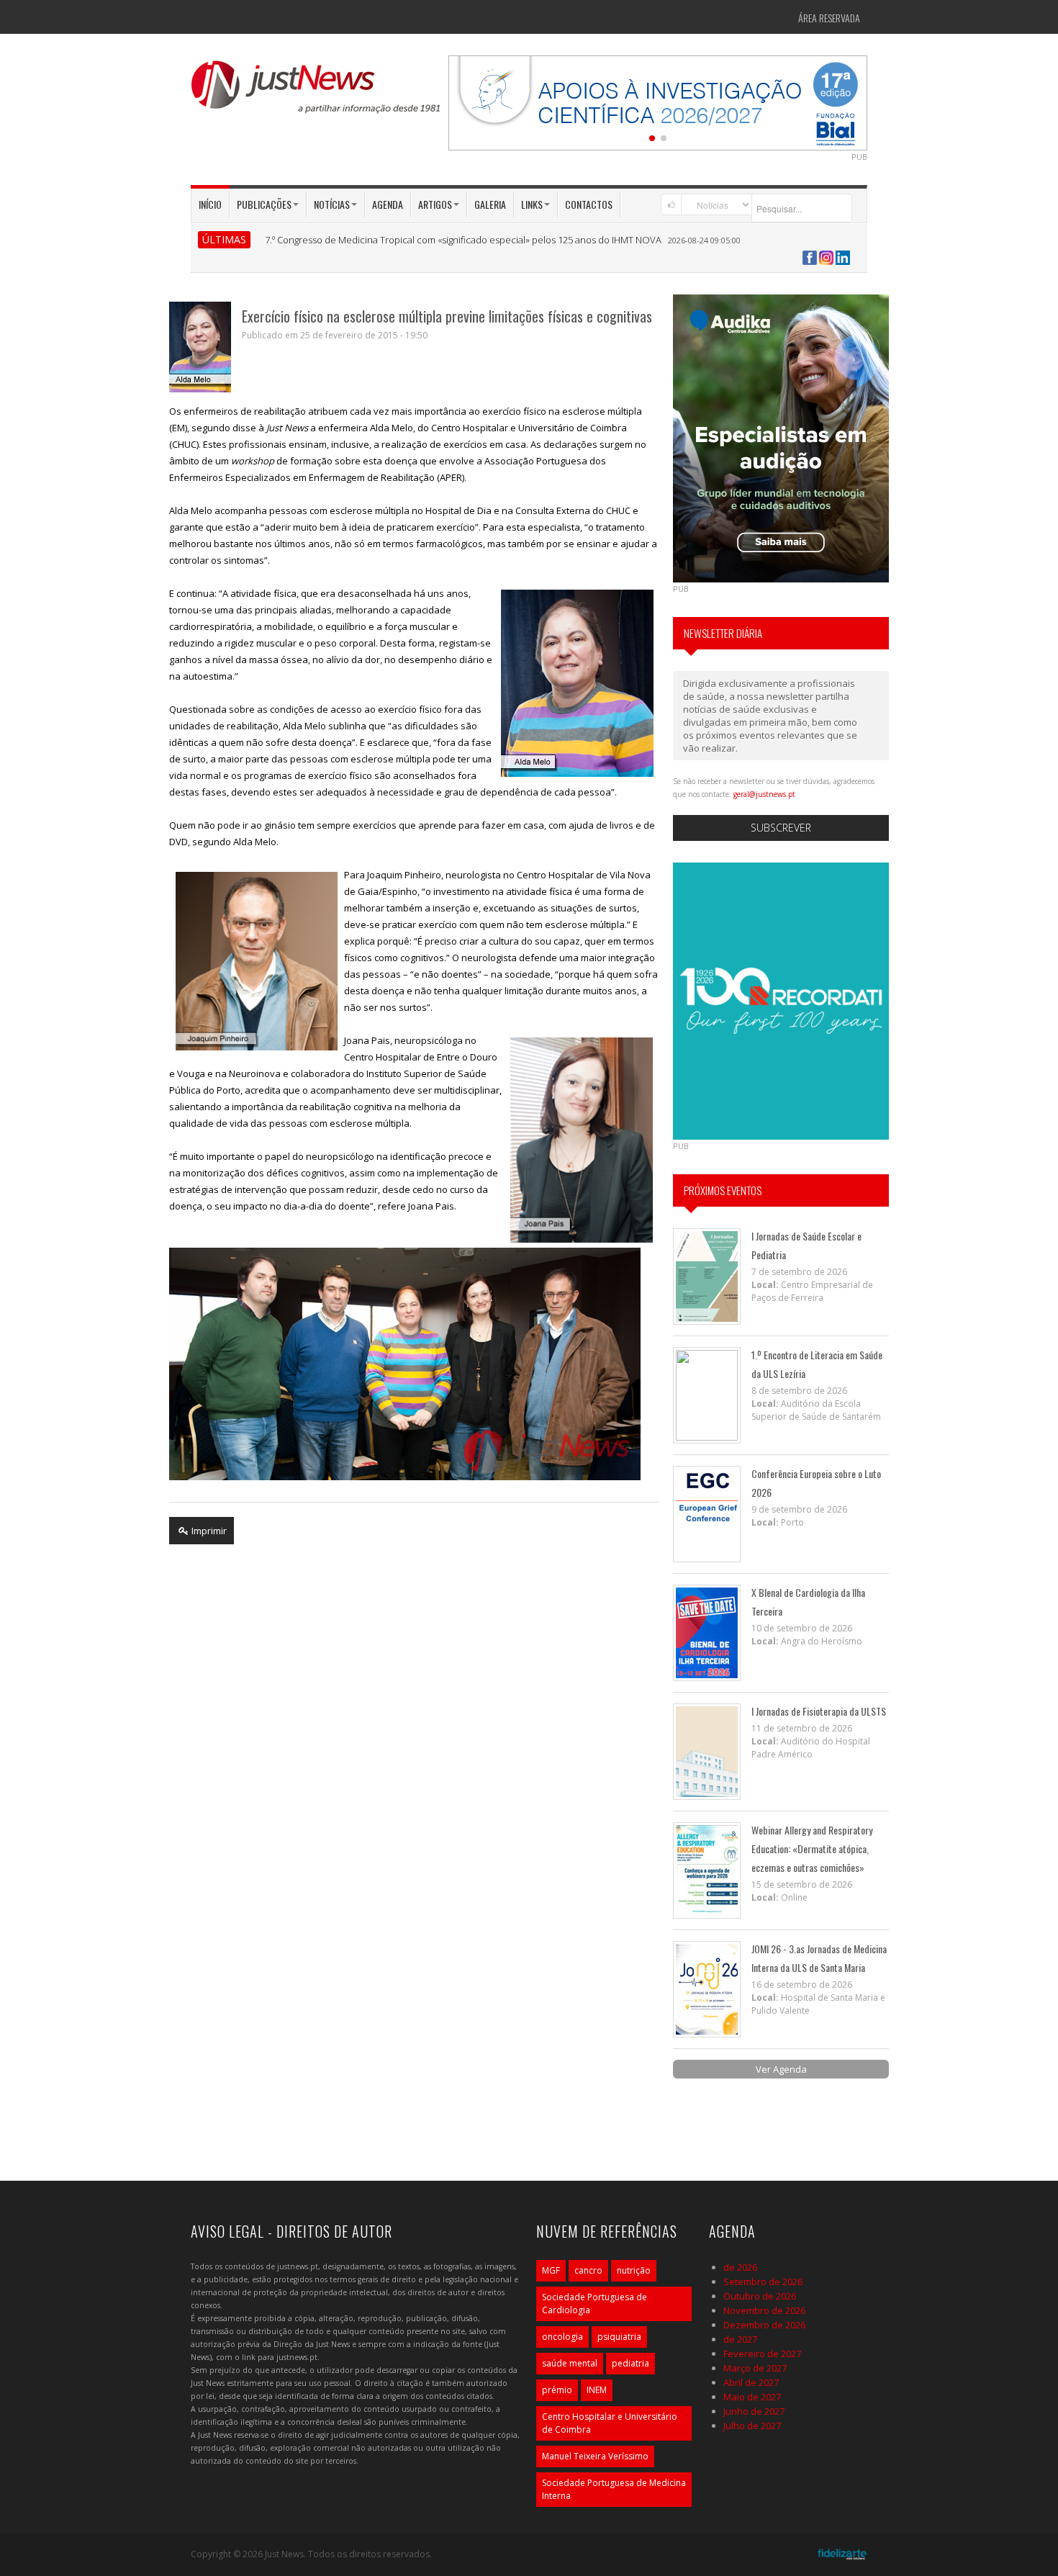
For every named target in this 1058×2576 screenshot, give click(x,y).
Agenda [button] (388, 204)
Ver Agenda (781, 2069)
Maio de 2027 (752, 2397)
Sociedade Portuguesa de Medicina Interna (614, 2489)
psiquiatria (619, 2337)
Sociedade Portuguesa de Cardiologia (594, 2303)
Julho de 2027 (752, 2426)
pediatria (630, 2363)
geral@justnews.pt (764, 794)
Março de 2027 (755, 2368)
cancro (588, 2270)
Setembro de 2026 (763, 2282)
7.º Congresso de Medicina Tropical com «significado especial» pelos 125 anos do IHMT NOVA (463, 240)
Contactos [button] (589, 204)
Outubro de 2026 (760, 2296)
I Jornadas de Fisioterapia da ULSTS (819, 1711)
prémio (557, 2390)
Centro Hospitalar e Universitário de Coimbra (610, 2423)
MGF (551, 2270)
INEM (597, 2390)
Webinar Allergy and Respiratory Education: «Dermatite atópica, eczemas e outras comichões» (812, 1848)
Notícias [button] (332, 204)
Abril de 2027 (751, 2382)
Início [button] (210, 204)
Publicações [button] (264, 204)
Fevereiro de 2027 (762, 2354)
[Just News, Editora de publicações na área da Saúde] (317, 92)
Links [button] (532, 204)
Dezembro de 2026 (764, 2325)
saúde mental (570, 2363)
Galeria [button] (490, 204)
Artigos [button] (435, 204)
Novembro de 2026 (764, 2310)
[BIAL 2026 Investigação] (658, 102)
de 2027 (740, 2339)
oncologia (562, 2337)
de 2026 (740, 2267)
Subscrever (781, 828)
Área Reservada (829, 18)
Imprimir (208, 1531)
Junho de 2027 (754, 2411)
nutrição (634, 2270)
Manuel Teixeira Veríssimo (595, 2456)
